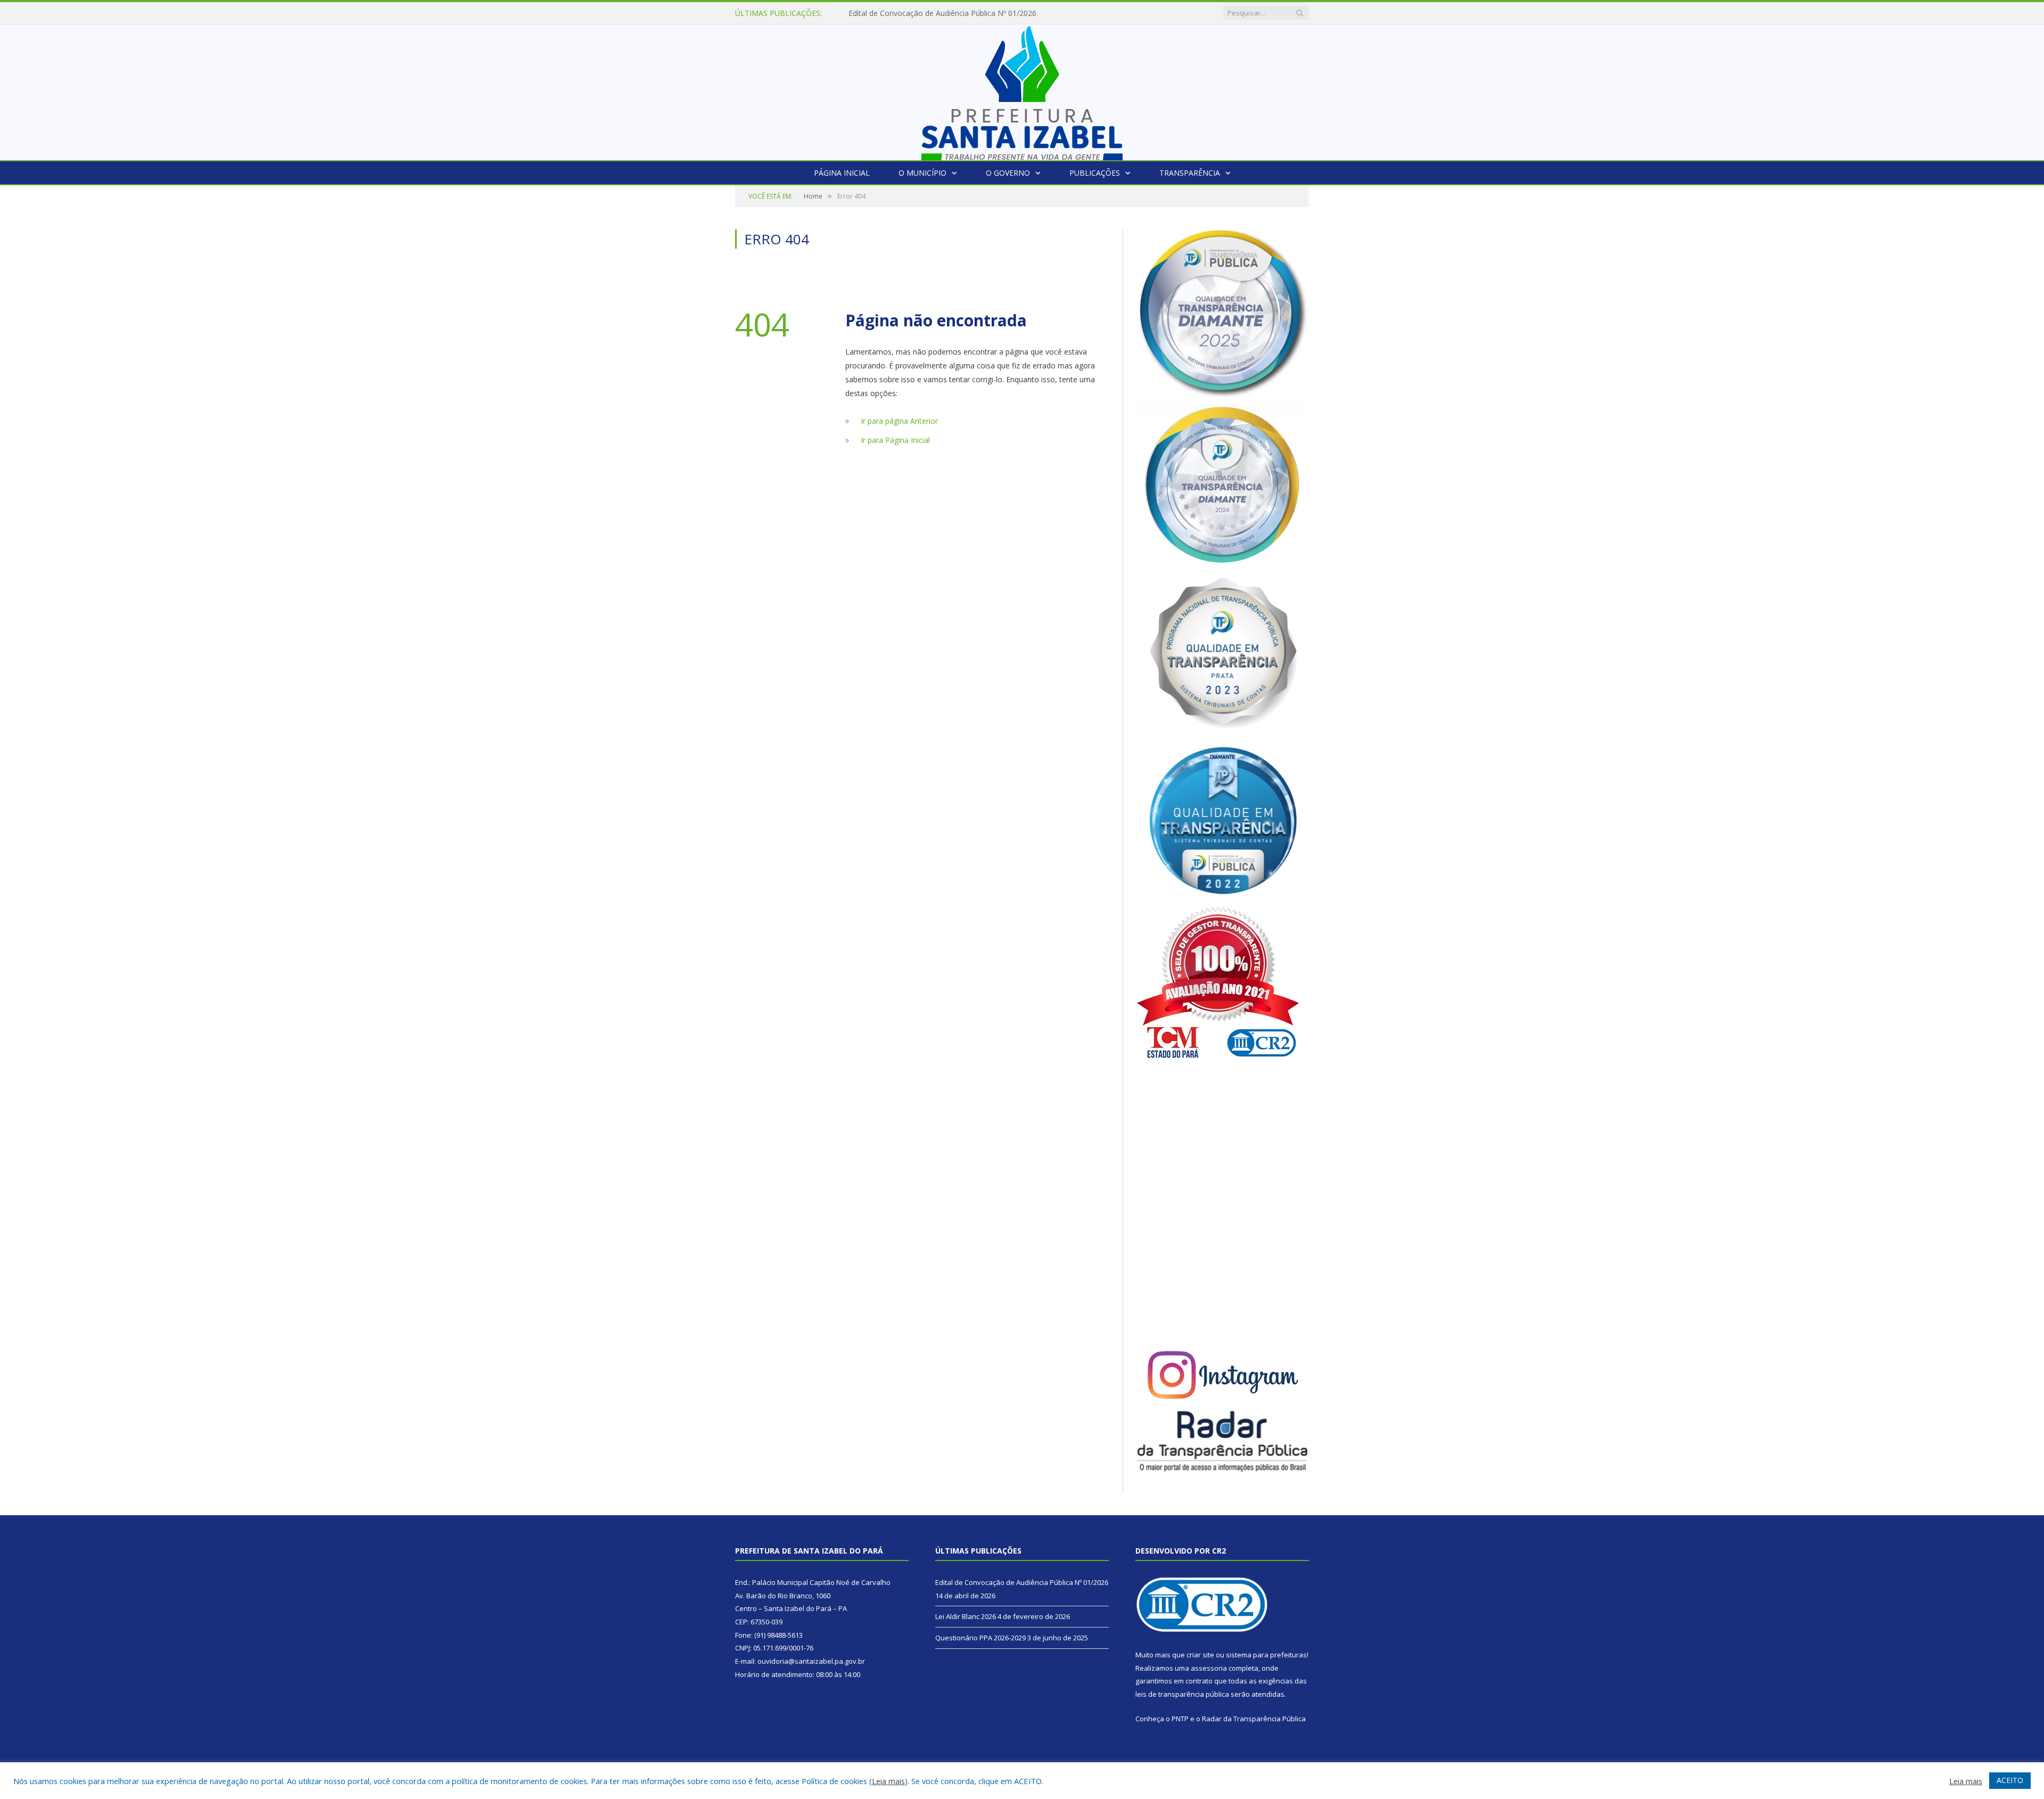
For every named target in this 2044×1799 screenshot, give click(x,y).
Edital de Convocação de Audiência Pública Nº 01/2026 (1022, 1582)
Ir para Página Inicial (895, 440)
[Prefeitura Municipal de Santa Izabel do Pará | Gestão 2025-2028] (1022, 90)
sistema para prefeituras (1266, 1655)
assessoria (1209, 1668)
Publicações (1095, 173)
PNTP (1180, 1719)
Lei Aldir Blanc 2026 (882, 13)
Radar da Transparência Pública (1254, 1719)
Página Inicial (842, 173)
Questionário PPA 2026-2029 (980, 1638)
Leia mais (888, 1781)
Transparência (1190, 173)
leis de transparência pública (1182, 1694)
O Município (922, 173)
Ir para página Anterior (899, 421)
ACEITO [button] (2010, 1780)
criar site (1200, 1655)
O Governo (1008, 173)
